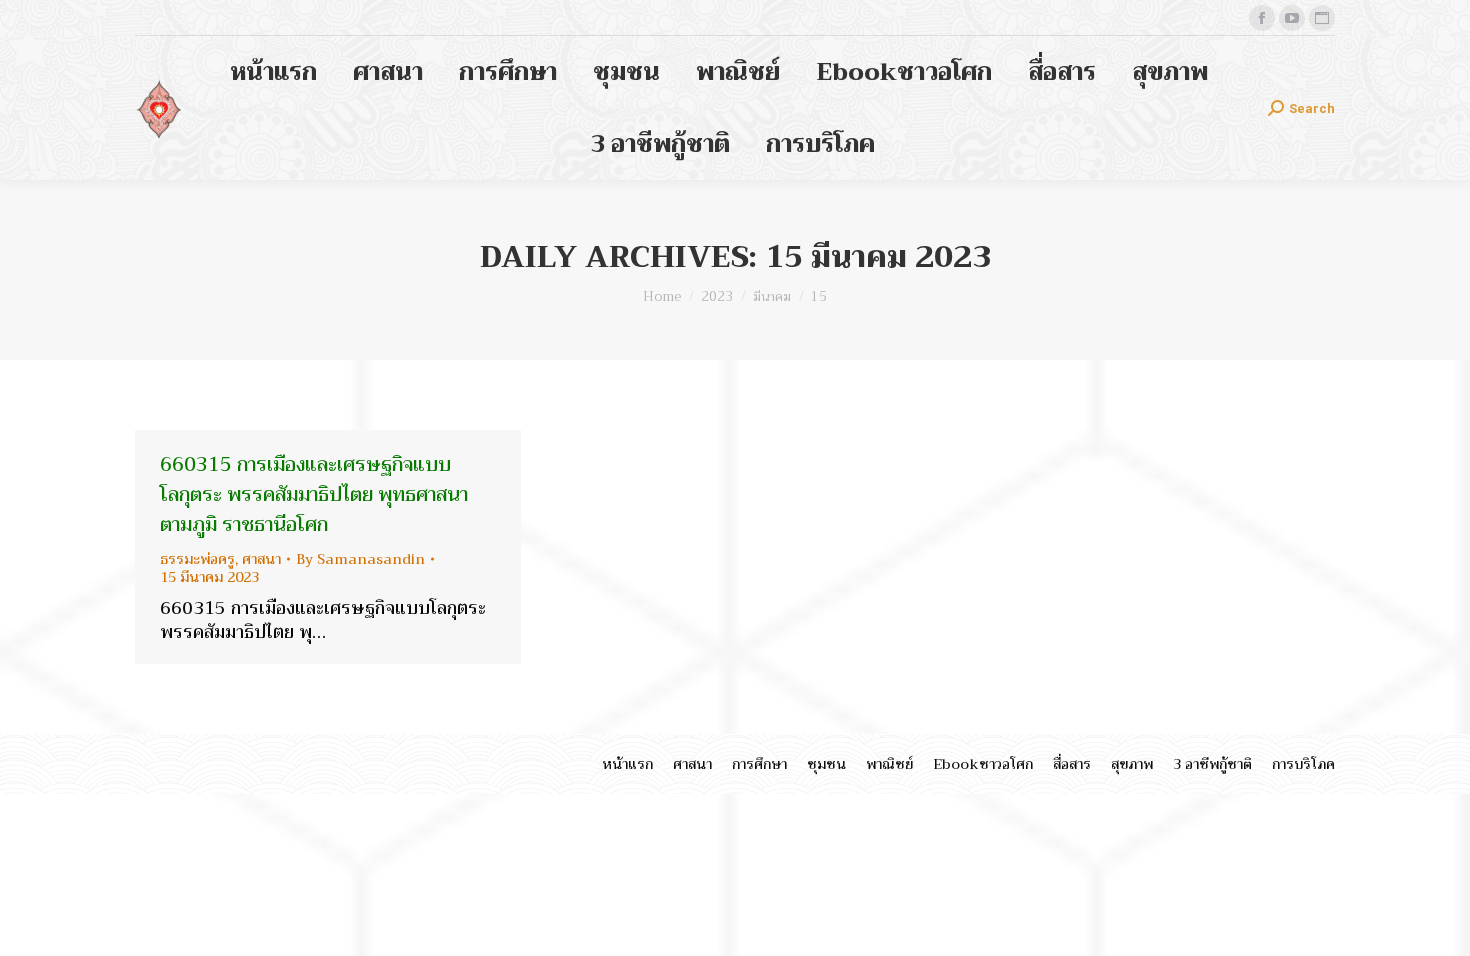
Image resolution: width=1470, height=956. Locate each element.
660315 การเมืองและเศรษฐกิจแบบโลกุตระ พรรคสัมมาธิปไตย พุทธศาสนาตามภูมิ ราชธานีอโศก (314, 494)
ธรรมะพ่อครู (197, 559)
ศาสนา (261, 559)
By (360, 559)
